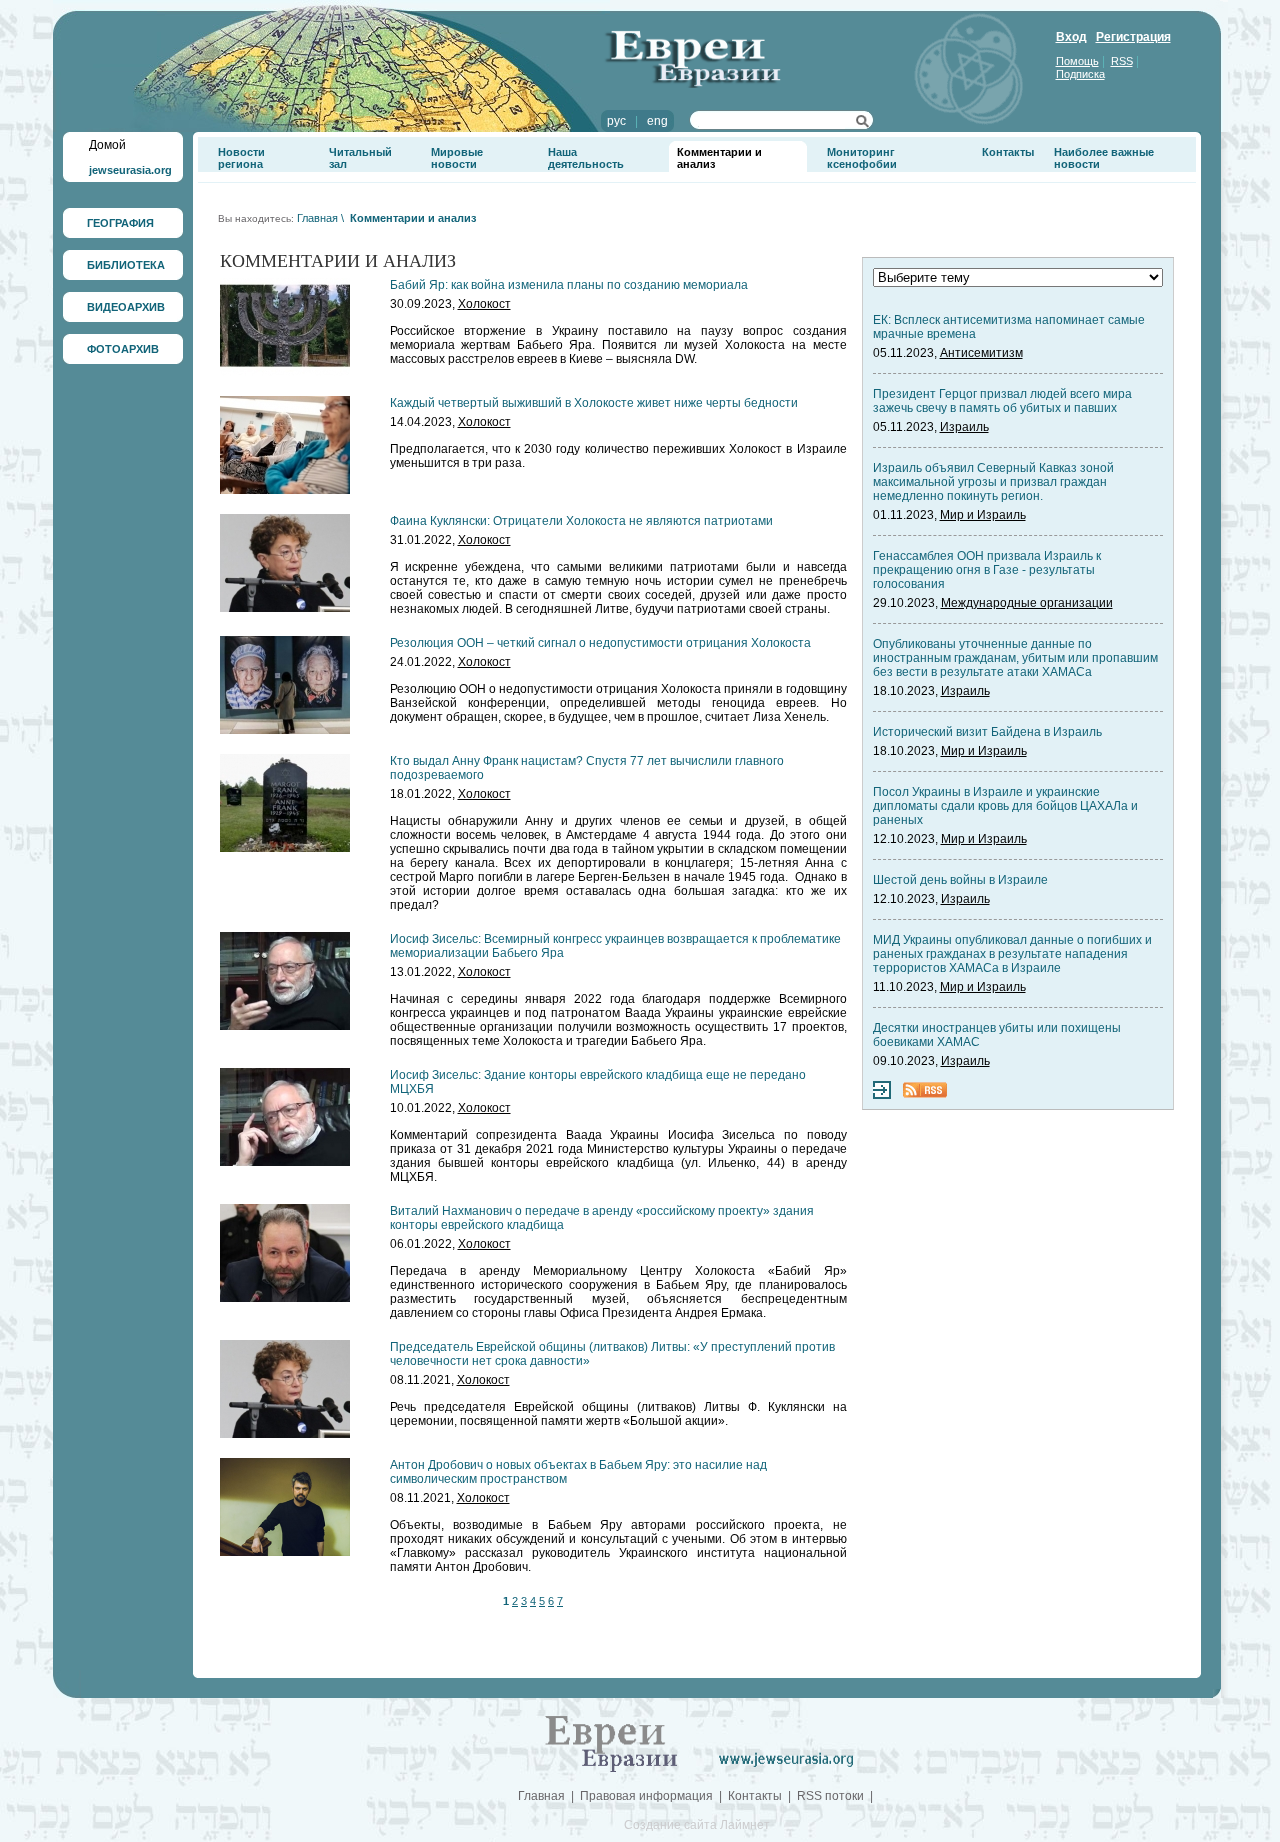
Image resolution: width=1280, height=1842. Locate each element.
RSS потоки (830, 1796)
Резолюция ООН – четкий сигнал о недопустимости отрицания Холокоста (600, 643)
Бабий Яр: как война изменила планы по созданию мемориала (569, 285)
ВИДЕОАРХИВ (126, 307)
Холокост (484, 304)
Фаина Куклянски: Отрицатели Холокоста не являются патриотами (581, 521)
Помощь (1077, 61)
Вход (1071, 37)
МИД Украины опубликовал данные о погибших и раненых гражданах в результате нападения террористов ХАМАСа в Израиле (1012, 954)
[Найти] (862, 124)
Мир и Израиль (983, 515)
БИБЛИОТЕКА (126, 265)
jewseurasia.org (130, 170)
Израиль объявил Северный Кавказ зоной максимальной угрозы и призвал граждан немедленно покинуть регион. (993, 482)
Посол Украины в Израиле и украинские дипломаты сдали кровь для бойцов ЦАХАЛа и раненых (1005, 806)
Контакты (1008, 152)
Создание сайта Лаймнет (697, 1825)
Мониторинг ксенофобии (862, 158)
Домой (107, 145)
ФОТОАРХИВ (123, 349)
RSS (1122, 61)
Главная (317, 218)
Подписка (1080, 74)
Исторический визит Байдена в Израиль (987, 732)
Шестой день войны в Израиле (960, 880)
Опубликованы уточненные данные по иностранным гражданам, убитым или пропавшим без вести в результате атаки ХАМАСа (1015, 658)
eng (657, 121)
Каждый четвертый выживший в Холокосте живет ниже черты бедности (594, 403)
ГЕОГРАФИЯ (120, 223)
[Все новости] (882, 1095)
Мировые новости (457, 158)
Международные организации (1027, 603)
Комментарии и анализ (413, 218)
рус (616, 121)
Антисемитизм (981, 353)
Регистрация (1133, 37)
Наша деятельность (586, 158)
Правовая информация (646, 1796)
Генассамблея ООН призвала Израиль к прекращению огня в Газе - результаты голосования (987, 570)
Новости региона (241, 158)
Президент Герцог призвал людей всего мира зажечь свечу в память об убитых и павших (1002, 401)
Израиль (964, 427)
